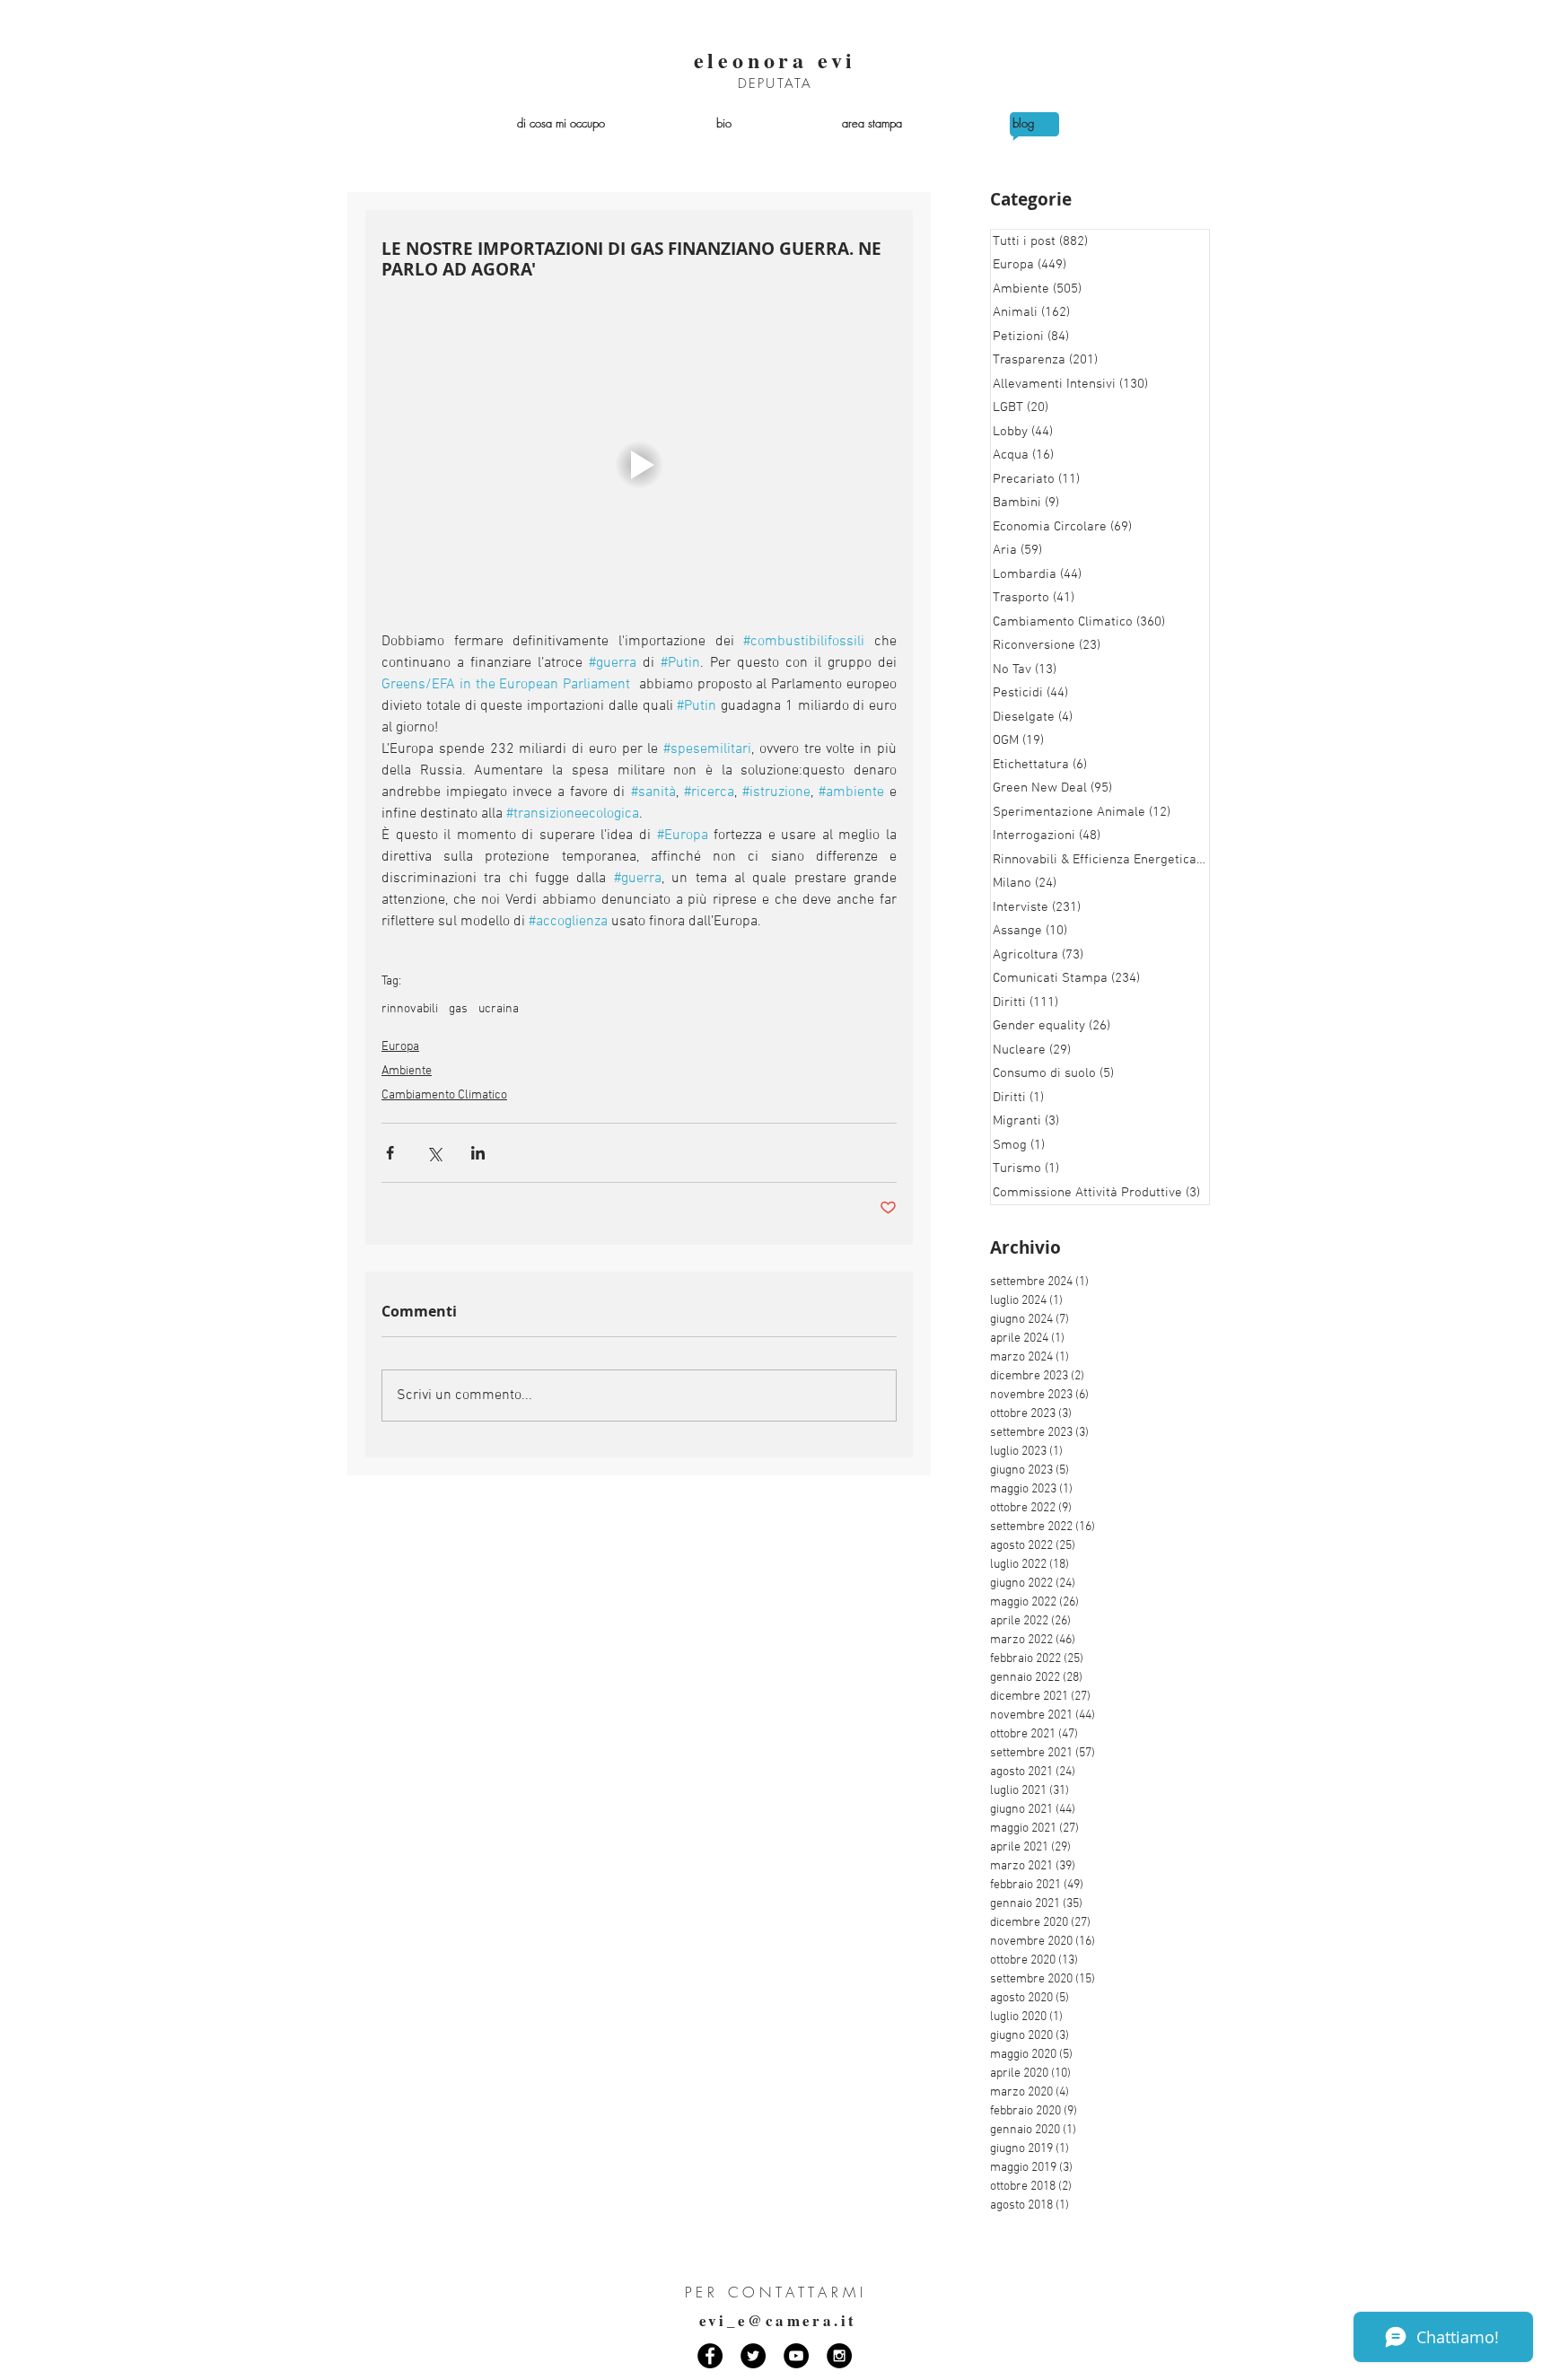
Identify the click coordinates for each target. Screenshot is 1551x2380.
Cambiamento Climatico (444, 1095)
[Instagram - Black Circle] (839, 2356)
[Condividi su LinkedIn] (478, 1153)
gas (458, 1009)
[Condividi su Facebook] (390, 1153)
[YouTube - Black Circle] (796, 2356)
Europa (400, 1047)
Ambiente (407, 1071)
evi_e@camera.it (778, 2320)
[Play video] (639, 464)
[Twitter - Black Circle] (753, 2356)
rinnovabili (410, 1009)
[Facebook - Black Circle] (710, 2356)
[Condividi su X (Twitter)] (434, 1153)
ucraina (499, 1009)
